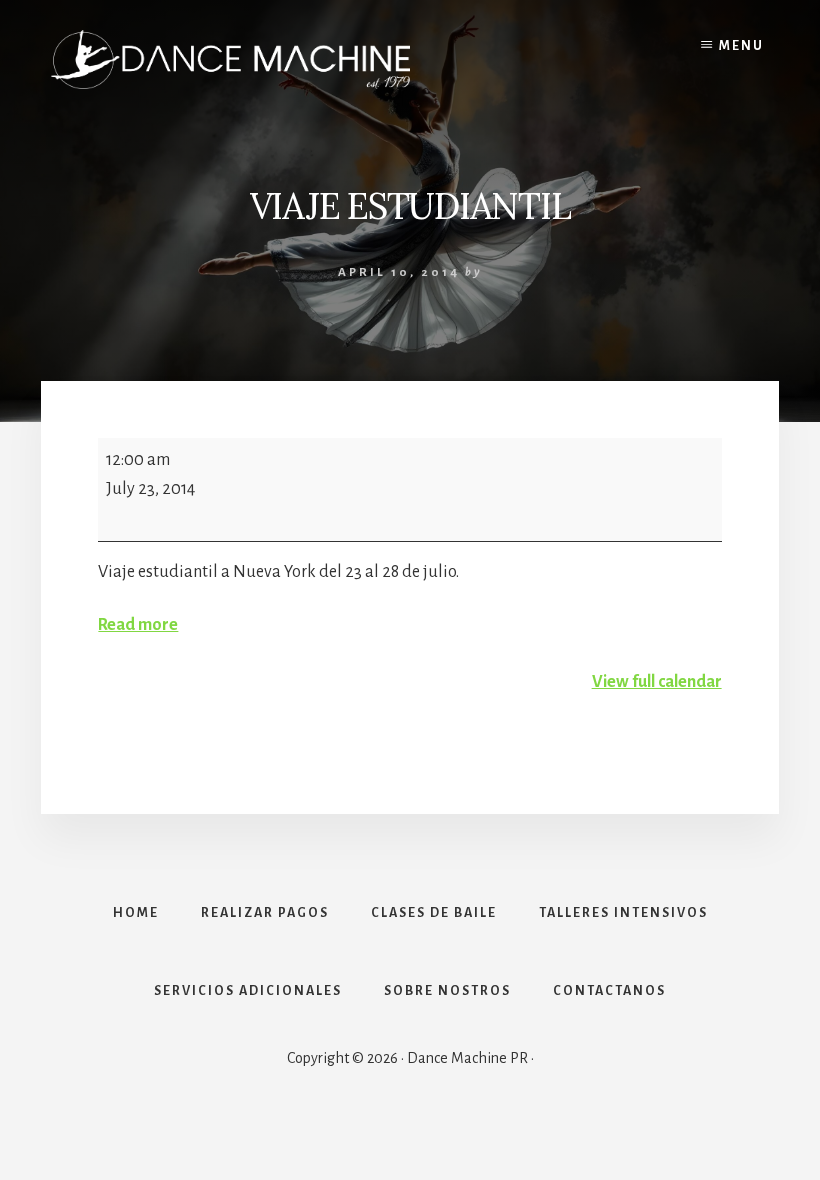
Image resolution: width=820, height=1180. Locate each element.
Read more (138, 625)
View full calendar (657, 682)
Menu (741, 46)
